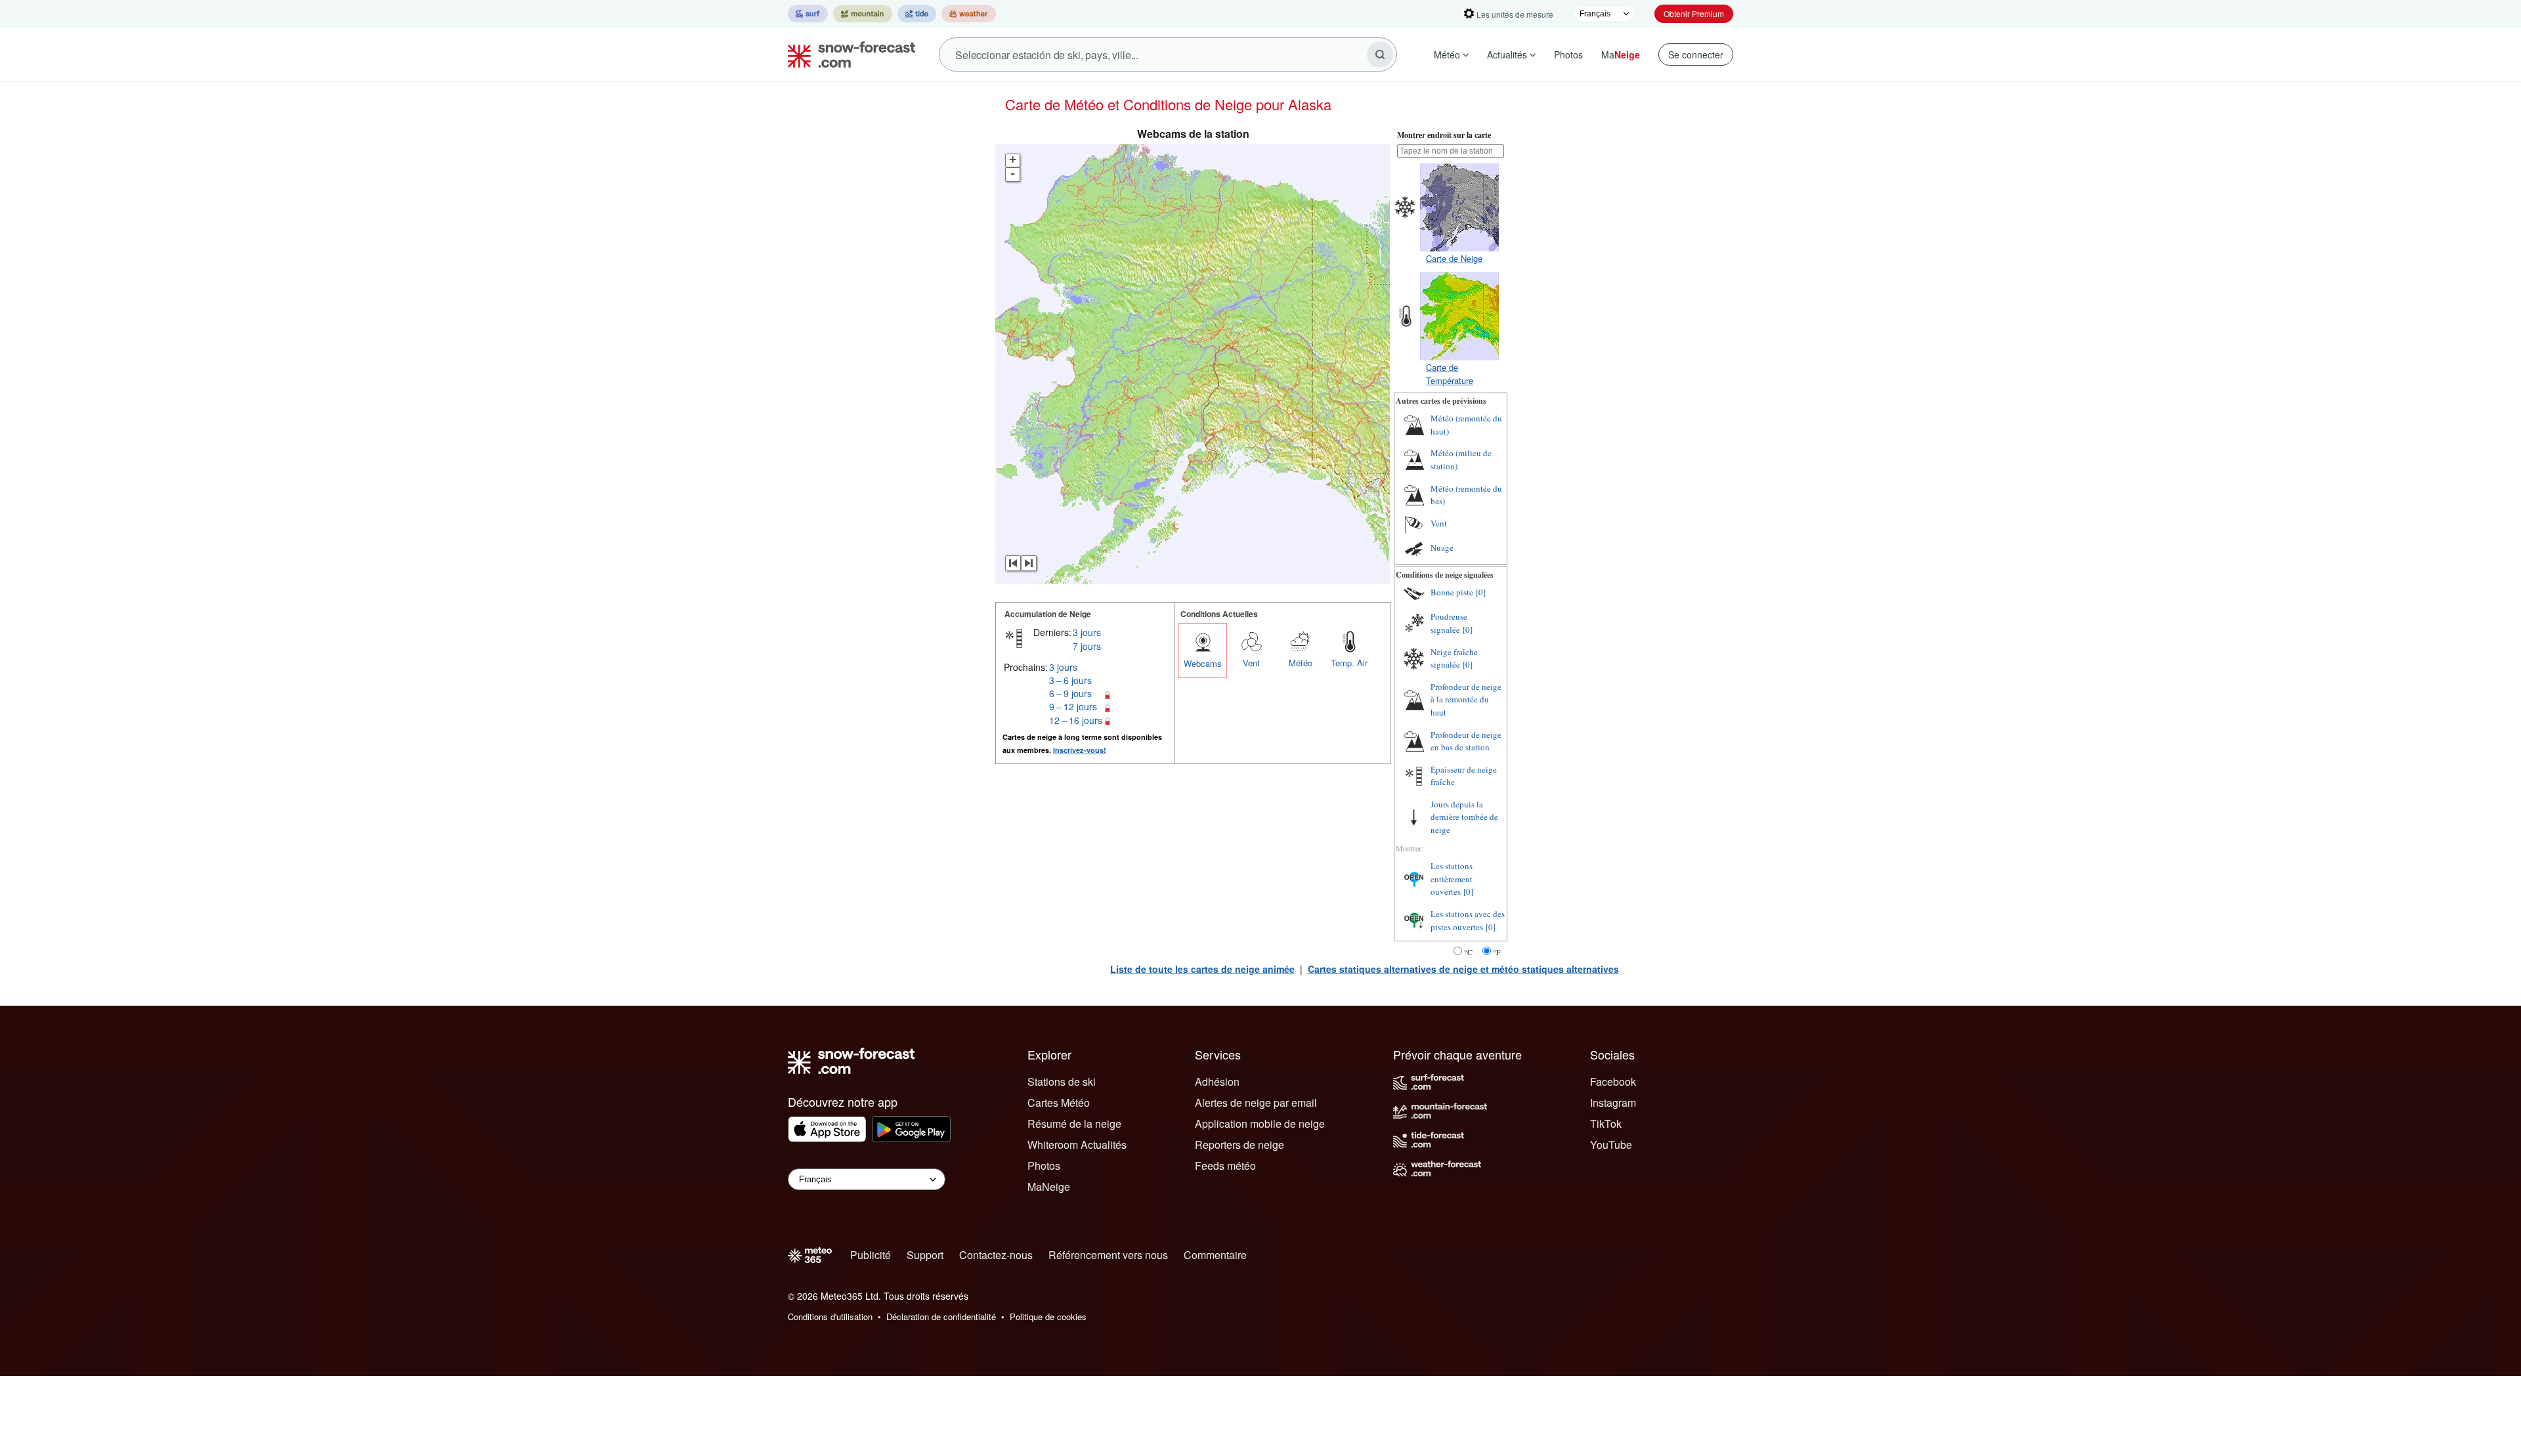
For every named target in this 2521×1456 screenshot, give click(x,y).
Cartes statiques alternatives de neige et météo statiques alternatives (1463, 969)
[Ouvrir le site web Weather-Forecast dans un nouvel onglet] (969, 14)
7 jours (1087, 646)
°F (1497, 952)
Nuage (1442, 547)
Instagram (1613, 1103)
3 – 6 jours (1070, 680)
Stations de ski (1062, 1081)
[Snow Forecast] (848, 54)
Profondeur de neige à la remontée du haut (1466, 699)
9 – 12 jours (1073, 706)
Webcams (1203, 663)
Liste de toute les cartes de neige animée (1202, 969)
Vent (1251, 663)
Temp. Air (1349, 663)
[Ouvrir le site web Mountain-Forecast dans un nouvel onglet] (863, 14)
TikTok (1606, 1124)
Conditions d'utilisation (830, 1317)
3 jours (1087, 632)
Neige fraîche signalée (1454, 658)
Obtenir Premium (1694, 13)
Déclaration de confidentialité (941, 1317)
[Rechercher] (1380, 54)
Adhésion (1217, 1081)
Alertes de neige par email (1256, 1103)
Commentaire (1215, 1255)
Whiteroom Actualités (1077, 1145)
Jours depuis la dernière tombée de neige (1464, 817)
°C (1468, 952)
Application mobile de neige (1260, 1124)
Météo (1447, 54)
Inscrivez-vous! (1080, 750)
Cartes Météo (1059, 1103)
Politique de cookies (1048, 1317)
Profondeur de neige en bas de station (1466, 741)
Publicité (871, 1255)
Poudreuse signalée (1449, 623)
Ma (1621, 54)
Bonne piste (1452, 592)
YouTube (1611, 1145)
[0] (1481, 592)
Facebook (1613, 1081)
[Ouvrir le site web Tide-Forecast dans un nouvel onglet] (917, 14)
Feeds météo (1225, 1166)
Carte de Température (1450, 374)
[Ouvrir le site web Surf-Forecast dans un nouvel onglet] (808, 14)
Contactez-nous (996, 1255)
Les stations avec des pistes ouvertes (1468, 920)
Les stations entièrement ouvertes (1452, 879)
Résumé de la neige (1074, 1124)
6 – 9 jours (1070, 693)
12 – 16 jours (1076, 720)
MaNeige (1049, 1187)
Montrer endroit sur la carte (1444, 135)
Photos (1568, 54)
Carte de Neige (1454, 258)
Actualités (1507, 54)
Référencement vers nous (1108, 1255)
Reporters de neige (1239, 1145)
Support (925, 1255)
